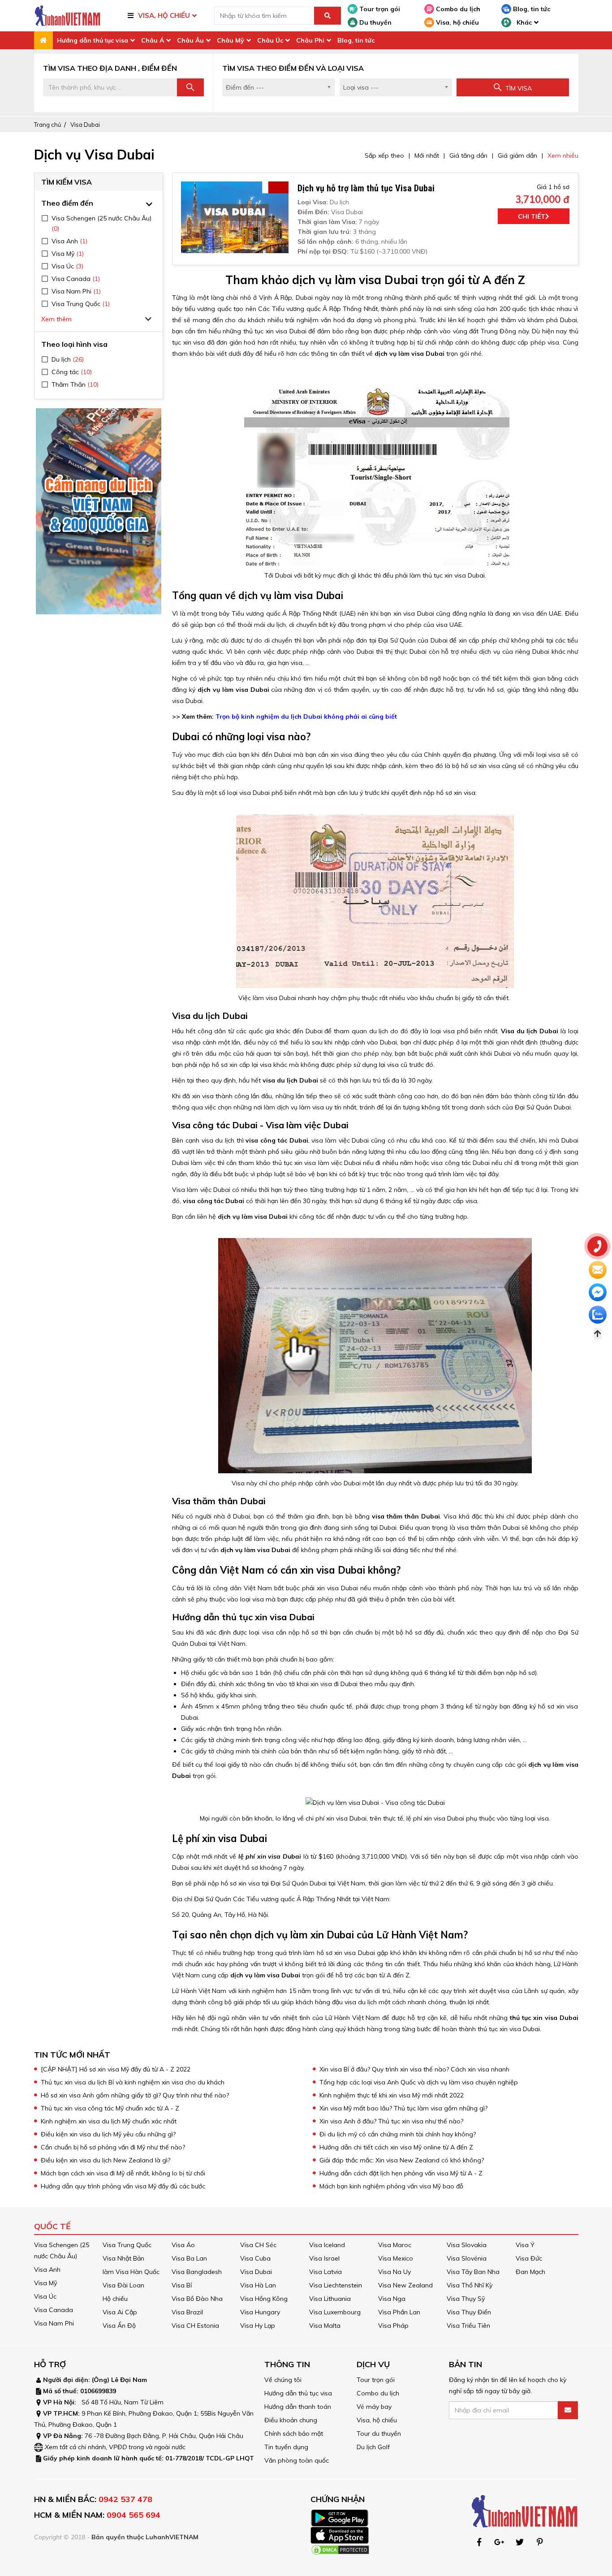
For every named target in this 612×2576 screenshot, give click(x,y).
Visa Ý (525, 2245)
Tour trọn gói (379, 9)
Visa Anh (47, 2270)
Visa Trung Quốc (127, 2245)
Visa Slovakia (467, 2245)
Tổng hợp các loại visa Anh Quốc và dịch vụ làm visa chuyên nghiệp (420, 2082)
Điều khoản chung (291, 2420)
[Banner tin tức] (99, 511)
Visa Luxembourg (335, 2312)
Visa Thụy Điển (469, 2312)
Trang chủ (48, 125)
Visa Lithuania (330, 2299)
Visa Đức (529, 2258)
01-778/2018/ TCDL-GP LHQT (210, 2458)
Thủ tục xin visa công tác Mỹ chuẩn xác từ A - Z (111, 2108)
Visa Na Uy (394, 2272)
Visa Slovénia (467, 2258)
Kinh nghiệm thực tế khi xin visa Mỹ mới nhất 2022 (392, 2095)
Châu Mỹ (231, 40)
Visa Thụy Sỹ (466, 2299)
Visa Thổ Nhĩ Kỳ (470, 2285)
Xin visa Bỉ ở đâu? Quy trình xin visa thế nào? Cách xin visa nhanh (414, 2069)
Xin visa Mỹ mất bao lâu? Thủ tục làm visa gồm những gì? (403, 2108)
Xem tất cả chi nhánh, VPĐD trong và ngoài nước (115, 2447)
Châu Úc (270, 40)
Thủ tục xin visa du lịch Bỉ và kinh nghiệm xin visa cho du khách (133, 2082)
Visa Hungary (260, 2312)
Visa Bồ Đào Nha (197, 2299)
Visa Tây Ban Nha (473, 2272)
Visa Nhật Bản (123, 2258)
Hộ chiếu (115, 2299)
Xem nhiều (563, 155)
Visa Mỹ (45, 2283)
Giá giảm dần (517, 155)
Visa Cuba (255, 2258)
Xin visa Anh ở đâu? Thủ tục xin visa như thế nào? (392, 2121)
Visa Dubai (85, 125)
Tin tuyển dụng (286, 2447)
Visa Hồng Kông (264, 2299)
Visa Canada (54, 2310)
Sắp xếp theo (384, 155)
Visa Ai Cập (120, 2312)
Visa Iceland (327, 2245)
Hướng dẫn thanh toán (298, 2407)
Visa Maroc (395, 2245)
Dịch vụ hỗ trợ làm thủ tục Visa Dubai (366, 188)
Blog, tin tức (531, 9)
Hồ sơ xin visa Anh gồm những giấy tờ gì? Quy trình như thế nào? (135, 2095)
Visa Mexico (396, 2258)
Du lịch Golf (373, 2447)
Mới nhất (427, 155)
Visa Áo (183, 2245)
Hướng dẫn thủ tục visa (93, 40)
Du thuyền (375, 22)
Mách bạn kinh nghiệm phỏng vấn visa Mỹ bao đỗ (391, 2186)
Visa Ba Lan (189, 2258)
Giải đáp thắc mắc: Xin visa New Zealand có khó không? (402, 2160)
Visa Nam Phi (54, 2323)
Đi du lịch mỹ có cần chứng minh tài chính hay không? (398, 2134)
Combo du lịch (457, 9)
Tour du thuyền (379, 2434)
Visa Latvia (325, 2272)
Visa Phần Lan (399, 2312)
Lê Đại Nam (129, 2380)
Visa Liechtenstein (336, 2285)
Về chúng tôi (283, 2380)
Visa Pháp (393, 2326)
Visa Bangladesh (197, 2272)
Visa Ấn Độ (119, 2326)
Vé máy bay (374, 2407)
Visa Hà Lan (258, 2285)
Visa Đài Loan (123, 2285)
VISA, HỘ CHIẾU (164, 15)
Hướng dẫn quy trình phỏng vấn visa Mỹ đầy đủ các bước (124, 2186)
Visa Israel (324, 2258)
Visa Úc (45, 2296)
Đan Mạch (530, 2272)
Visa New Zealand (405, 2285)
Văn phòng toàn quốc (297, 2460)
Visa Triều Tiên (468, 2326)
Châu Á (153, 40)
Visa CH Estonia (195, 2326)
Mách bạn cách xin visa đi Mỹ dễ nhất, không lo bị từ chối (123, 2173)
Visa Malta (325, 2326)
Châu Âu (190, 40)
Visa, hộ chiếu (457, 22)
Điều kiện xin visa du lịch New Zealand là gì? (106, 2160)
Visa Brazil (187, 2312)
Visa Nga (392, 2299)
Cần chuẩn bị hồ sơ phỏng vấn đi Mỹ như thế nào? (113, 2147)
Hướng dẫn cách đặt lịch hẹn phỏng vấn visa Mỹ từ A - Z (401, 2173)
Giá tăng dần (468, 155)
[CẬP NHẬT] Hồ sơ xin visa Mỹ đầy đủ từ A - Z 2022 (116, 2069)
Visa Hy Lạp (258, 2326)
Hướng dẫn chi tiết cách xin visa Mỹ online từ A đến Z (396, 2147)
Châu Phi (310, 40)
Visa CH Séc (258, 2245)
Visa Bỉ (182, 2285)
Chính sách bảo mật (294, 2434)
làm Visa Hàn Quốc (131, 2272)
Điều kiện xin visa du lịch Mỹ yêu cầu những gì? (108, 2134)
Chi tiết (532, 216)
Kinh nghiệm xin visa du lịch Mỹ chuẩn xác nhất (109, 2121)
